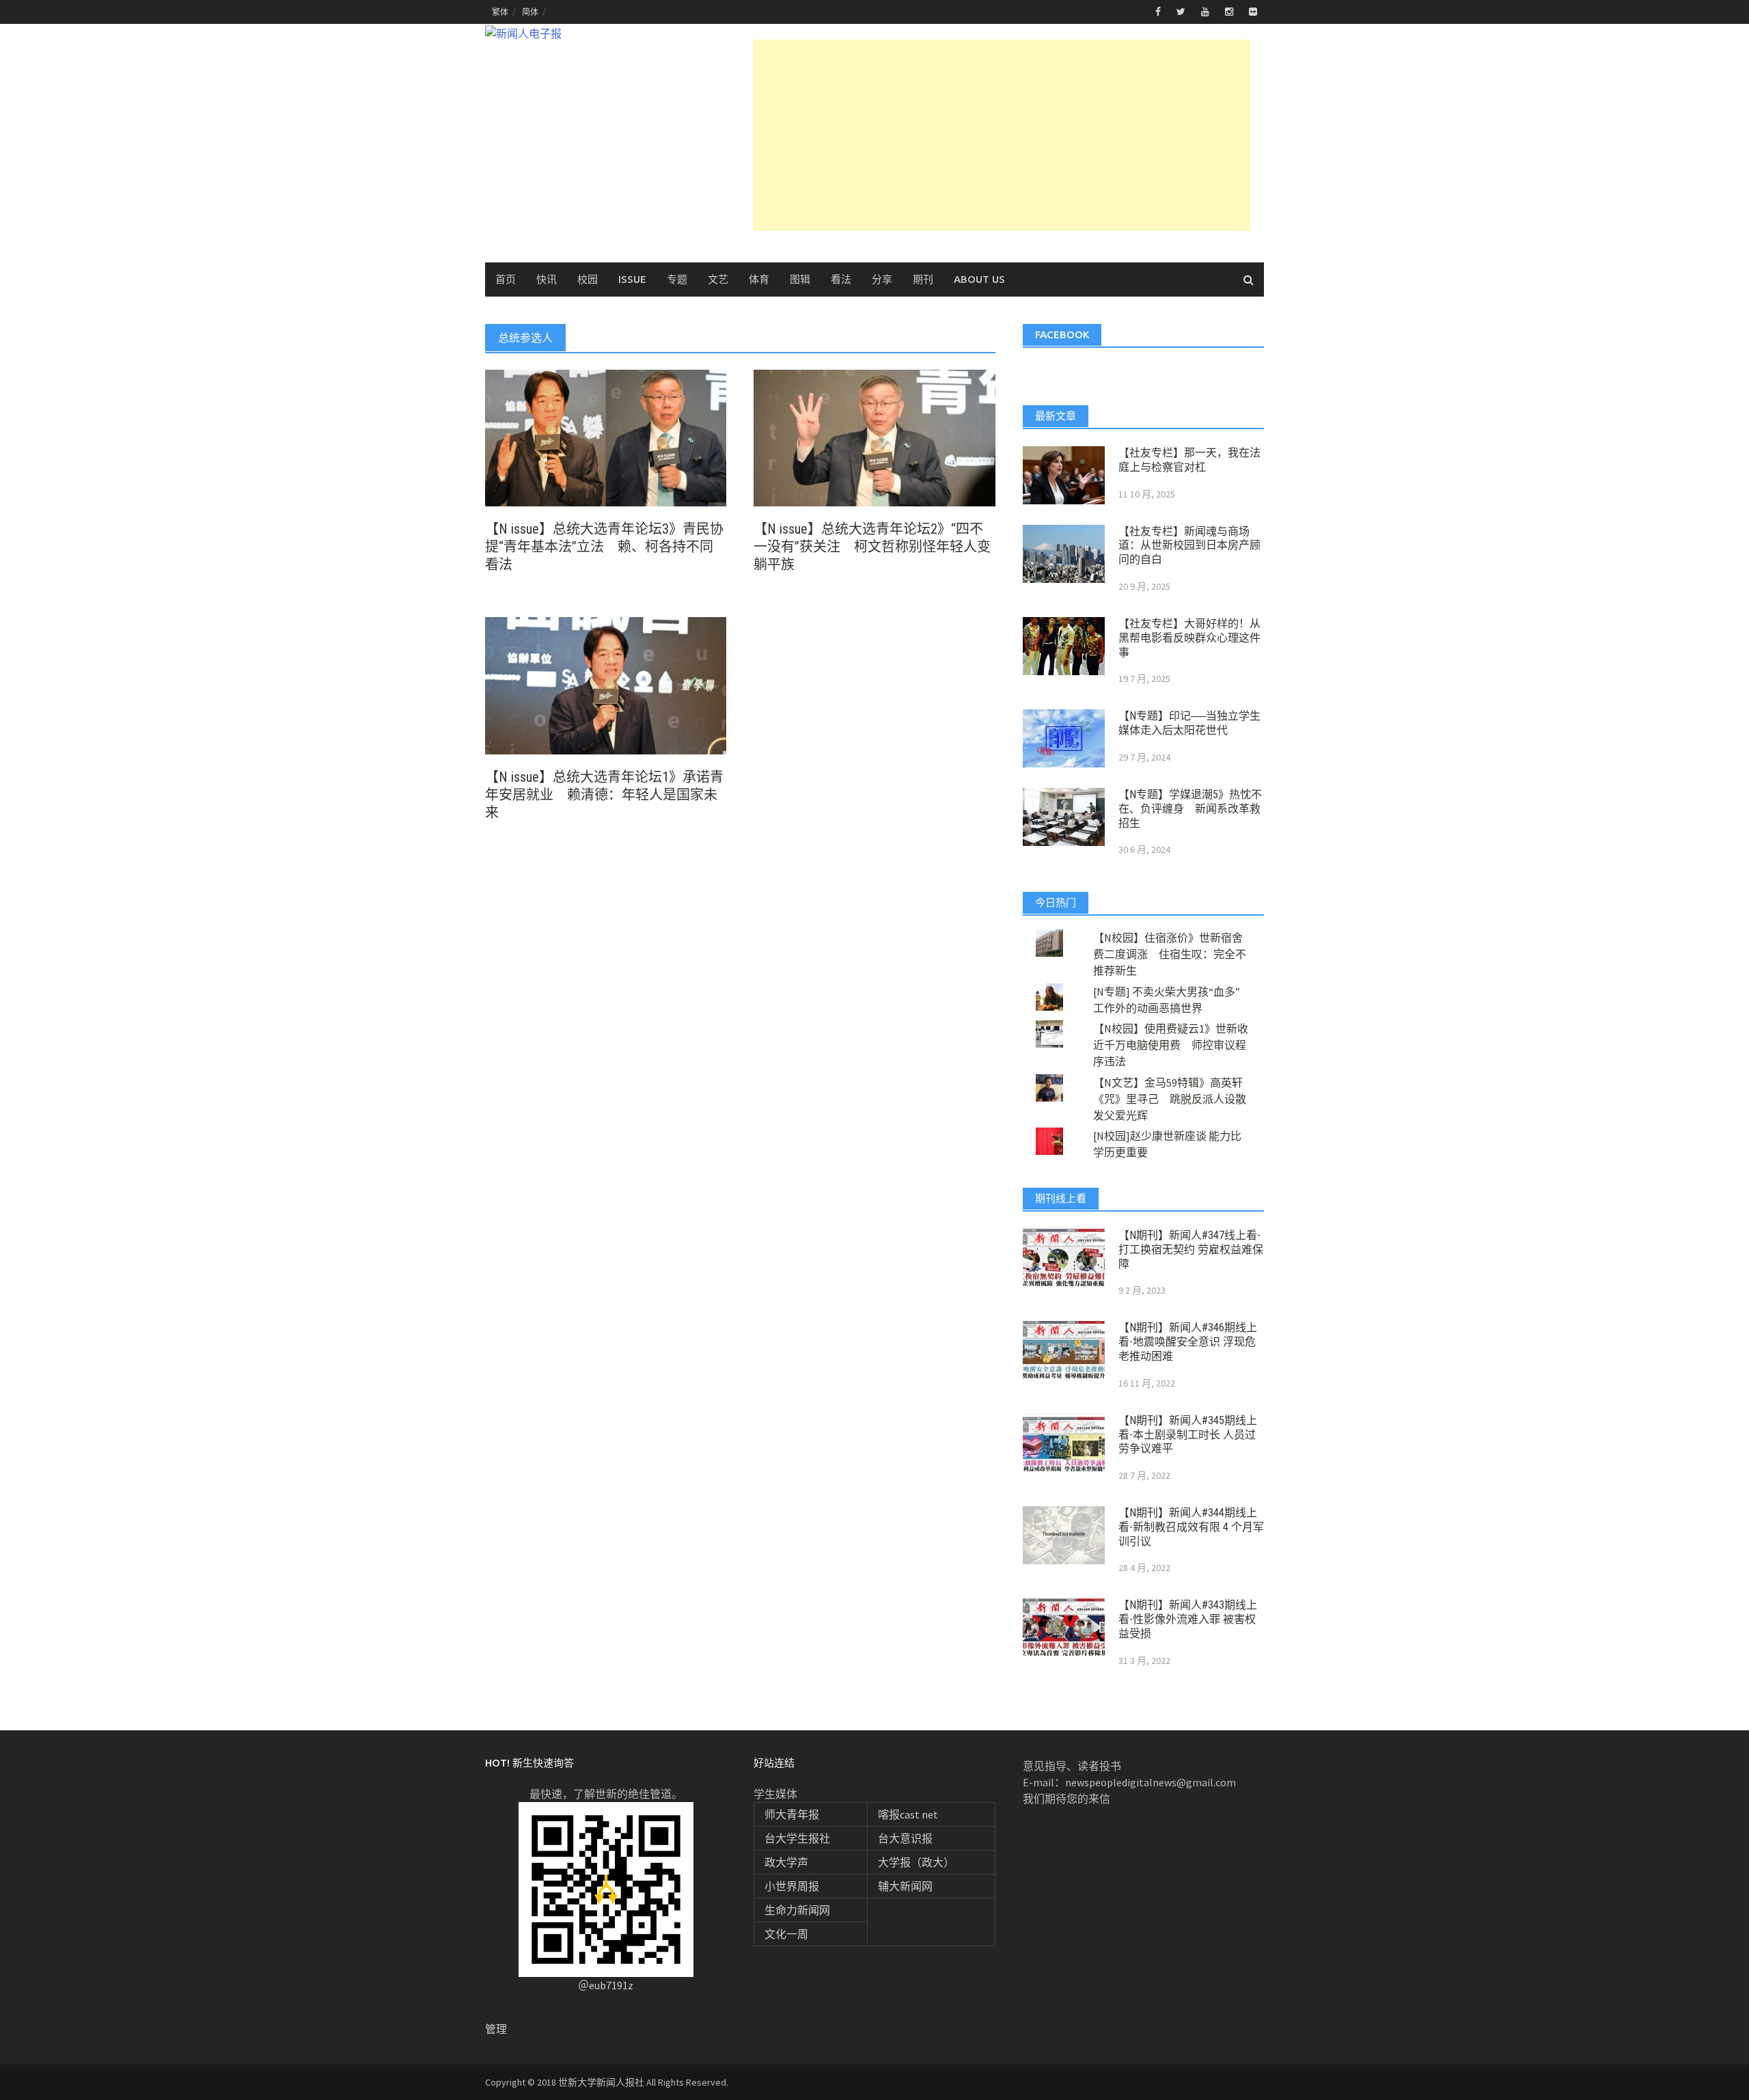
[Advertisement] (1002, 135)
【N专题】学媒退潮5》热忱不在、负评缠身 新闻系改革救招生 (1190, 809)
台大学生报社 (797, 1838)
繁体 (500, 12)
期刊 (923, 279)
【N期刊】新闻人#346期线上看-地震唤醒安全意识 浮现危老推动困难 (1188, 1342)
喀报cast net (908, 1814)
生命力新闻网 (797, 1910)
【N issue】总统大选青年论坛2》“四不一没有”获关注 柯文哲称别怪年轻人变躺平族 (872, 547)
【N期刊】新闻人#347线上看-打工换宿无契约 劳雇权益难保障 (1191, 1250)
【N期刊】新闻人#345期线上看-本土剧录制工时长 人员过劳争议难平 (1188, 1435)
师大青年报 (792, 1814)
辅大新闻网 (905, 1886)
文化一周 (786, 1934)
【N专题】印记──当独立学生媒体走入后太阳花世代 (1189, 723)
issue (632, 279)
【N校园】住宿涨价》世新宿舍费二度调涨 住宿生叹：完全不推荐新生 (1170, 954)
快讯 (547, 279)
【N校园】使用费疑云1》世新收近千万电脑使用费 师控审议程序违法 (1171, 1045)
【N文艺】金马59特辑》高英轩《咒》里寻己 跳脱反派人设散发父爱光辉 (1170, 1099)
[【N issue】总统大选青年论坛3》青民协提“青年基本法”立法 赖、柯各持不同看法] (606, 437)
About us (979, 279)
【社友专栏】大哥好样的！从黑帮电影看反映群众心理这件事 (1189, 638)
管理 (496, 2029)
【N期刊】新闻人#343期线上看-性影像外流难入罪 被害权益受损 (1188, 1619)
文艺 (718, 279)
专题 (677, 279)
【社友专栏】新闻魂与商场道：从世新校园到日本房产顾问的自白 (1189, 546)
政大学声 (786, 1862)
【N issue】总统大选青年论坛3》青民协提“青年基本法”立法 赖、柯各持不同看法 (604, 547)
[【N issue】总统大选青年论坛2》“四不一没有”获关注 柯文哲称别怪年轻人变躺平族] (874, 437)
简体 (530, 12)
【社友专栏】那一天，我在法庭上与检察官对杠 (1189, 460)
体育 (759, 279)
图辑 (800, 279)
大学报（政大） (916, 1862)
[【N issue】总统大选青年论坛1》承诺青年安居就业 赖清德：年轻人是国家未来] (606, 684)
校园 (588, 279)
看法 (841, 279)
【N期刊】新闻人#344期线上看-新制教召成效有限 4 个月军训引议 (1191, 1527)
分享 (882, 279)
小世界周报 (792, 1886)
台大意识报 (905, 1838)
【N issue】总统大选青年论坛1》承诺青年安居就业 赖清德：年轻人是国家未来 (604, 795)
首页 (506, 279)
